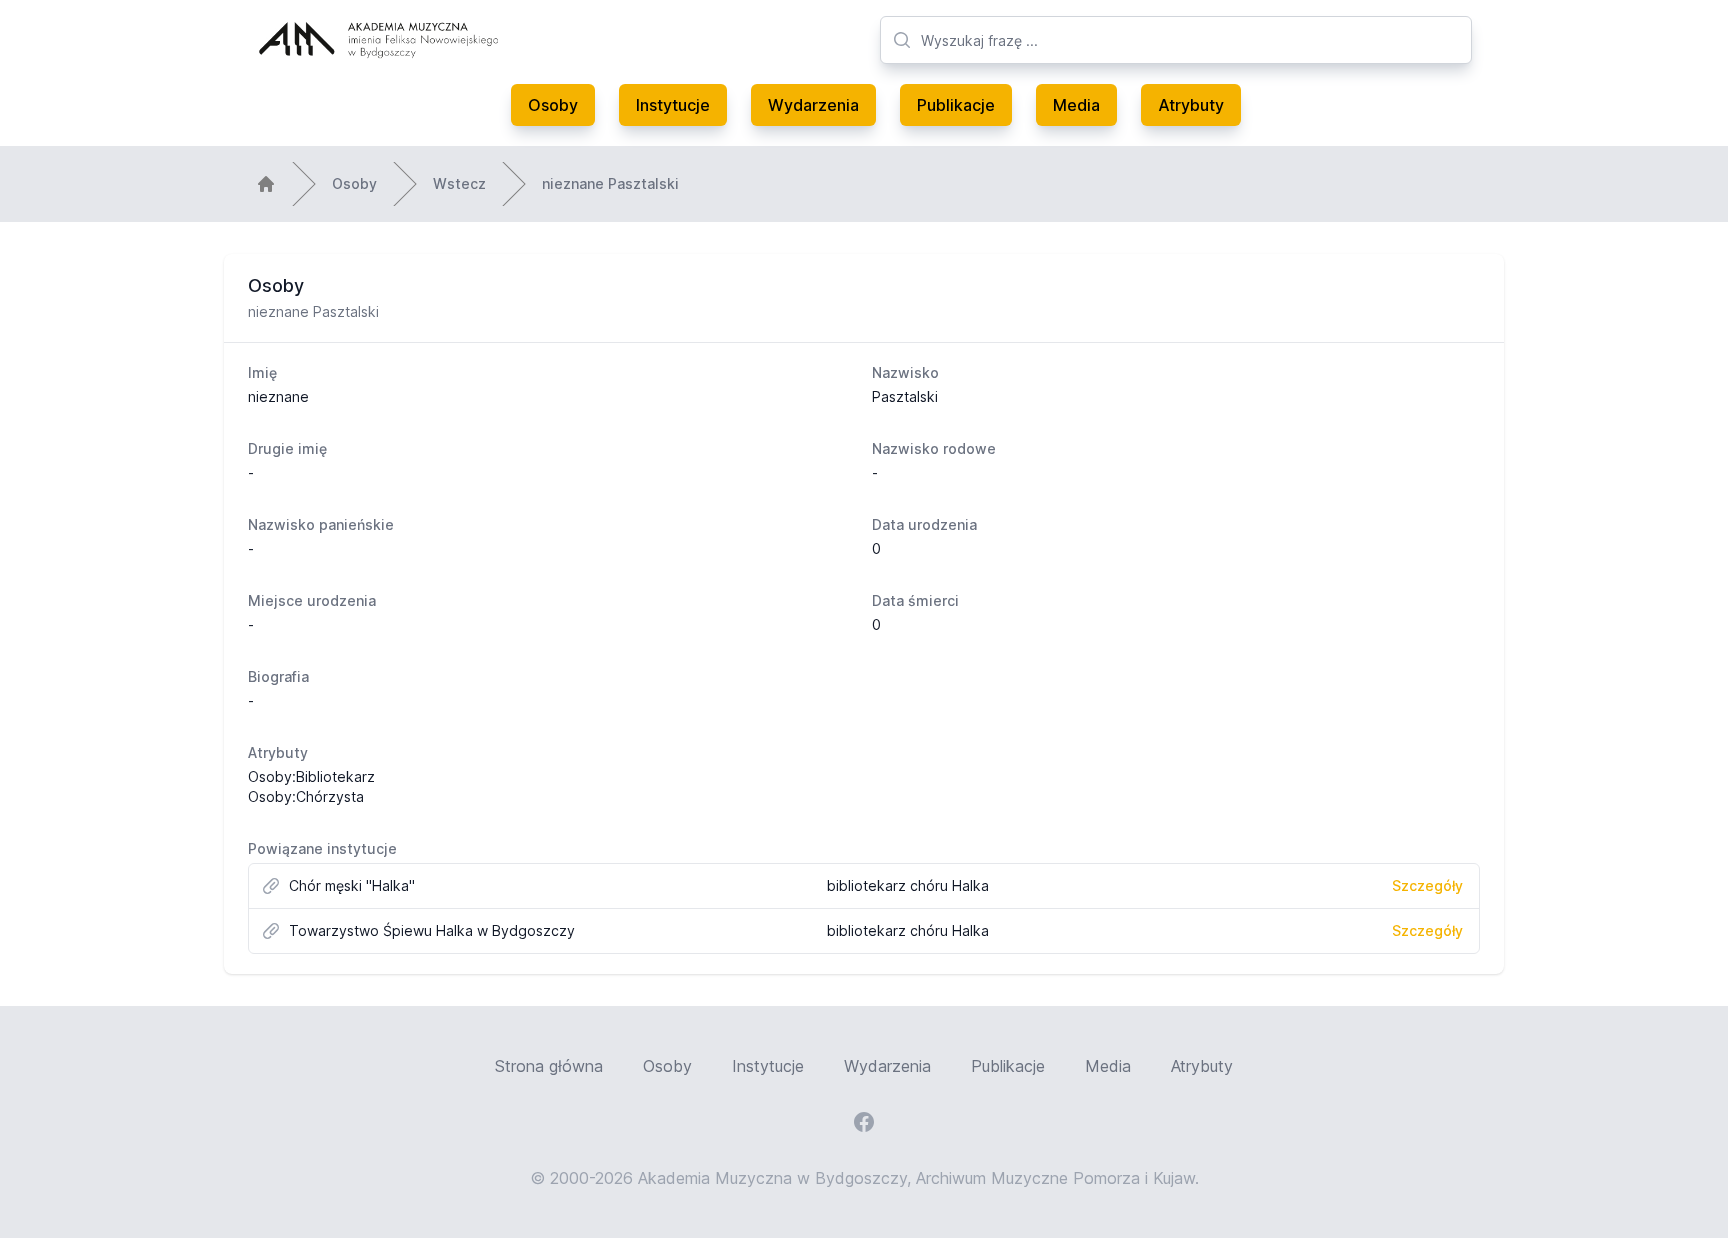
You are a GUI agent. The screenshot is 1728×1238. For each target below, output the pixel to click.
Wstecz (459, 183)
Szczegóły (1427, 885)
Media (1076, 105)
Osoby (553, 105)
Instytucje (673, 105)
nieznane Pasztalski (610, 183)
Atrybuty (1191, 105)
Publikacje (956, 105)
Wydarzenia (813, 105)
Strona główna (549, 1066)
